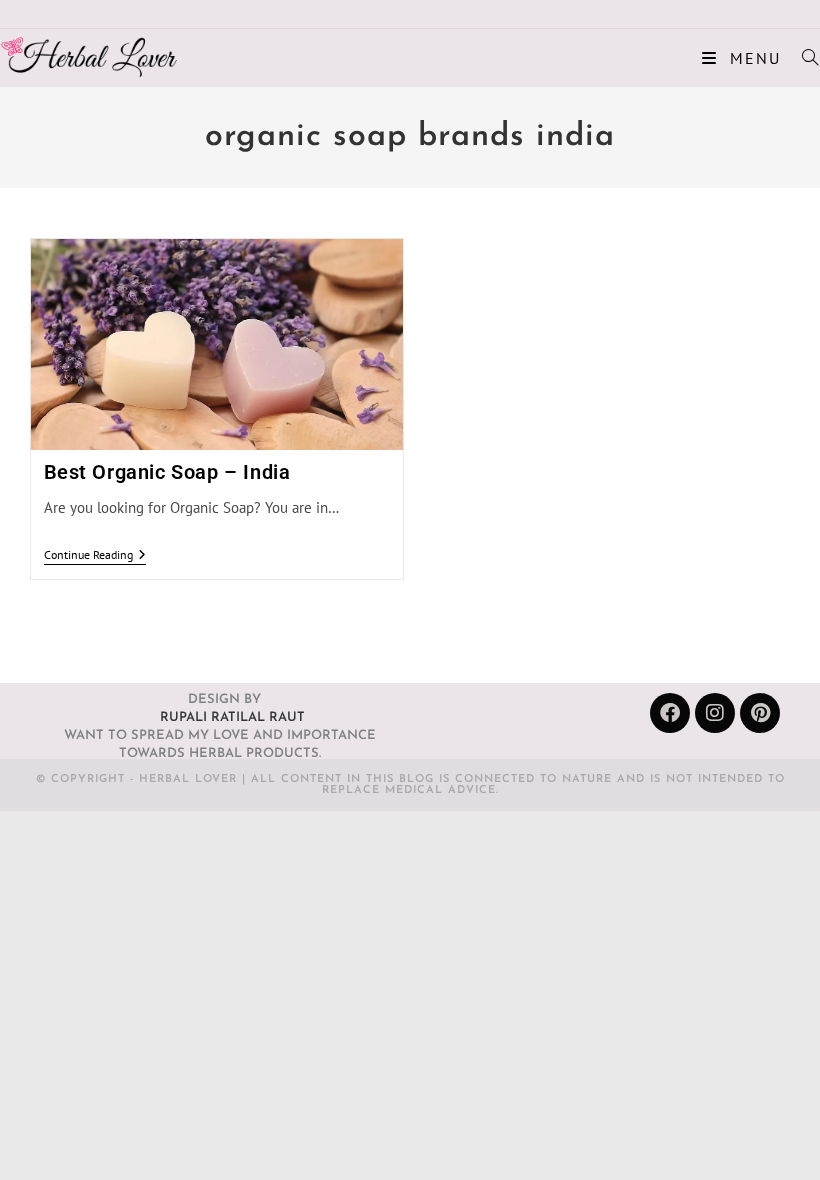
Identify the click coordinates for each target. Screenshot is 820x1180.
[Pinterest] (760, 713)
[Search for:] (803, 58)
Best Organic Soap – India (167, 472)
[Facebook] (670, 713)
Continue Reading (95, 555)
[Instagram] (715, 713)
